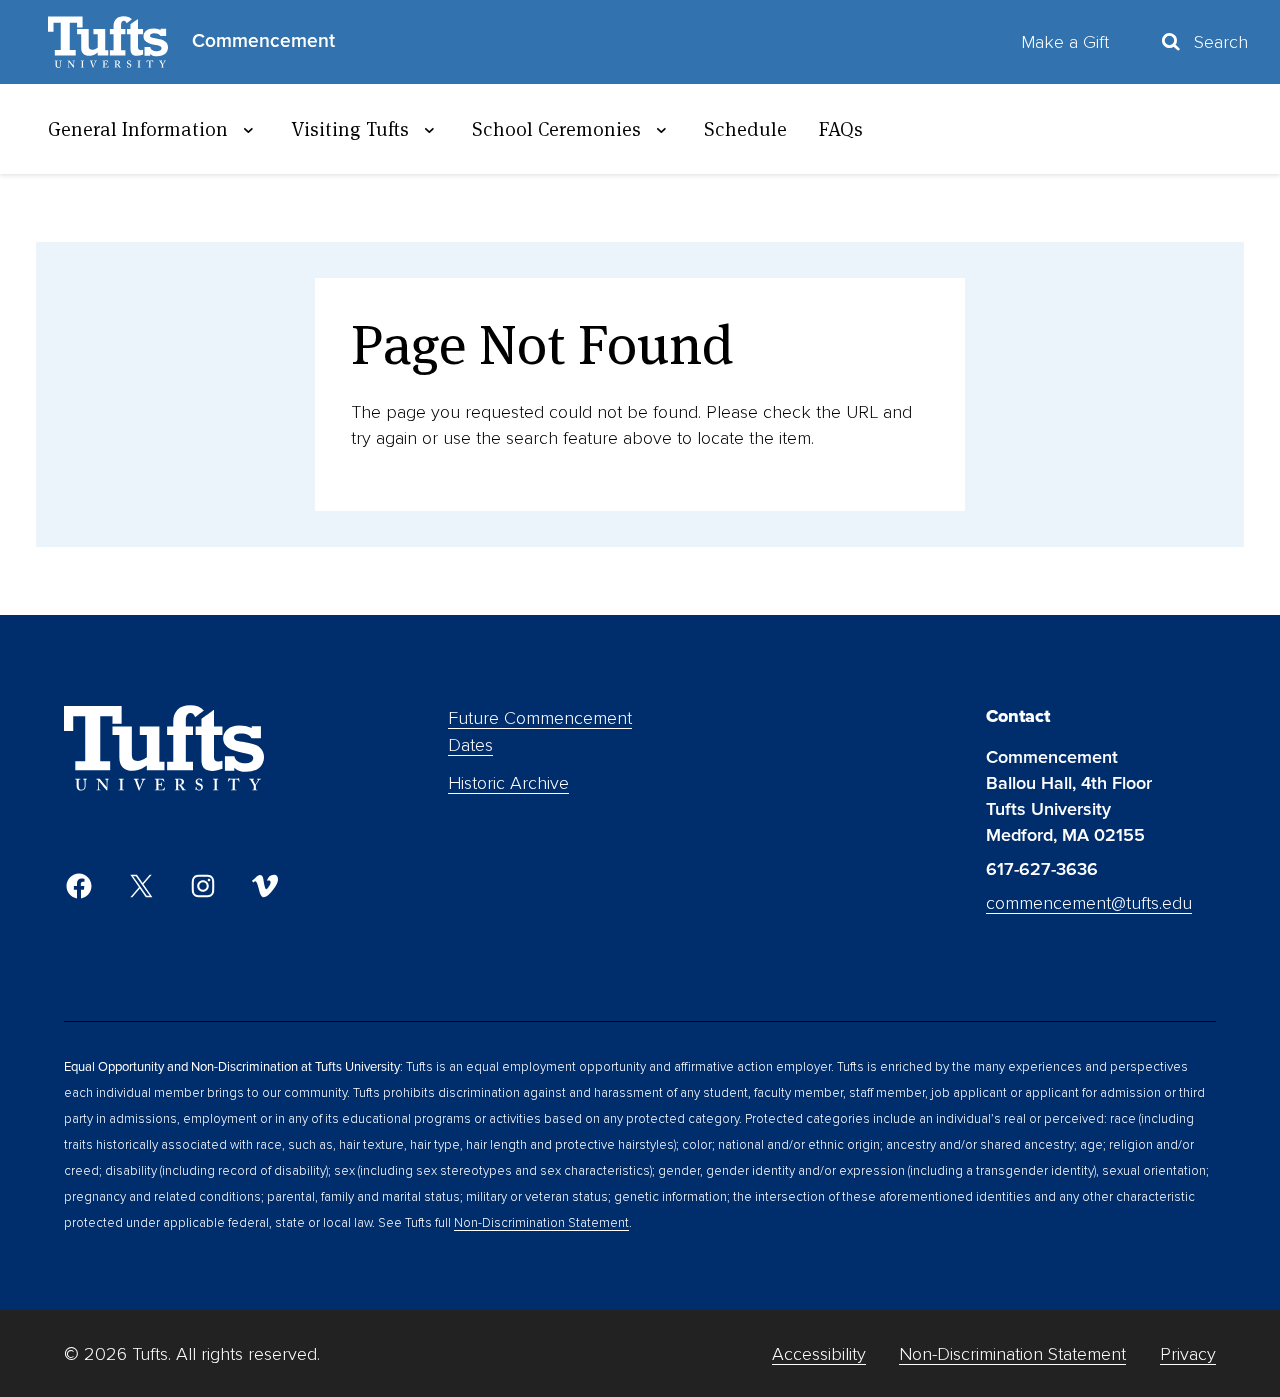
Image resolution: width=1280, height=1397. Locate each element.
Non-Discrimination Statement (541, 1223)
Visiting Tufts (350, 129)
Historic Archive (508, 783)
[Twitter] (141, 886)
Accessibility (819, 1354)
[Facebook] (79, 886)
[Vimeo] (265, 886)
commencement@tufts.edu (1089, 903)
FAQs (841, 129)
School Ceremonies (556, 129)
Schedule (745, 129)
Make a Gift (1065, 42)
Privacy (1188, 1354)
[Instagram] (203, 886)
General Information (138, 129)
